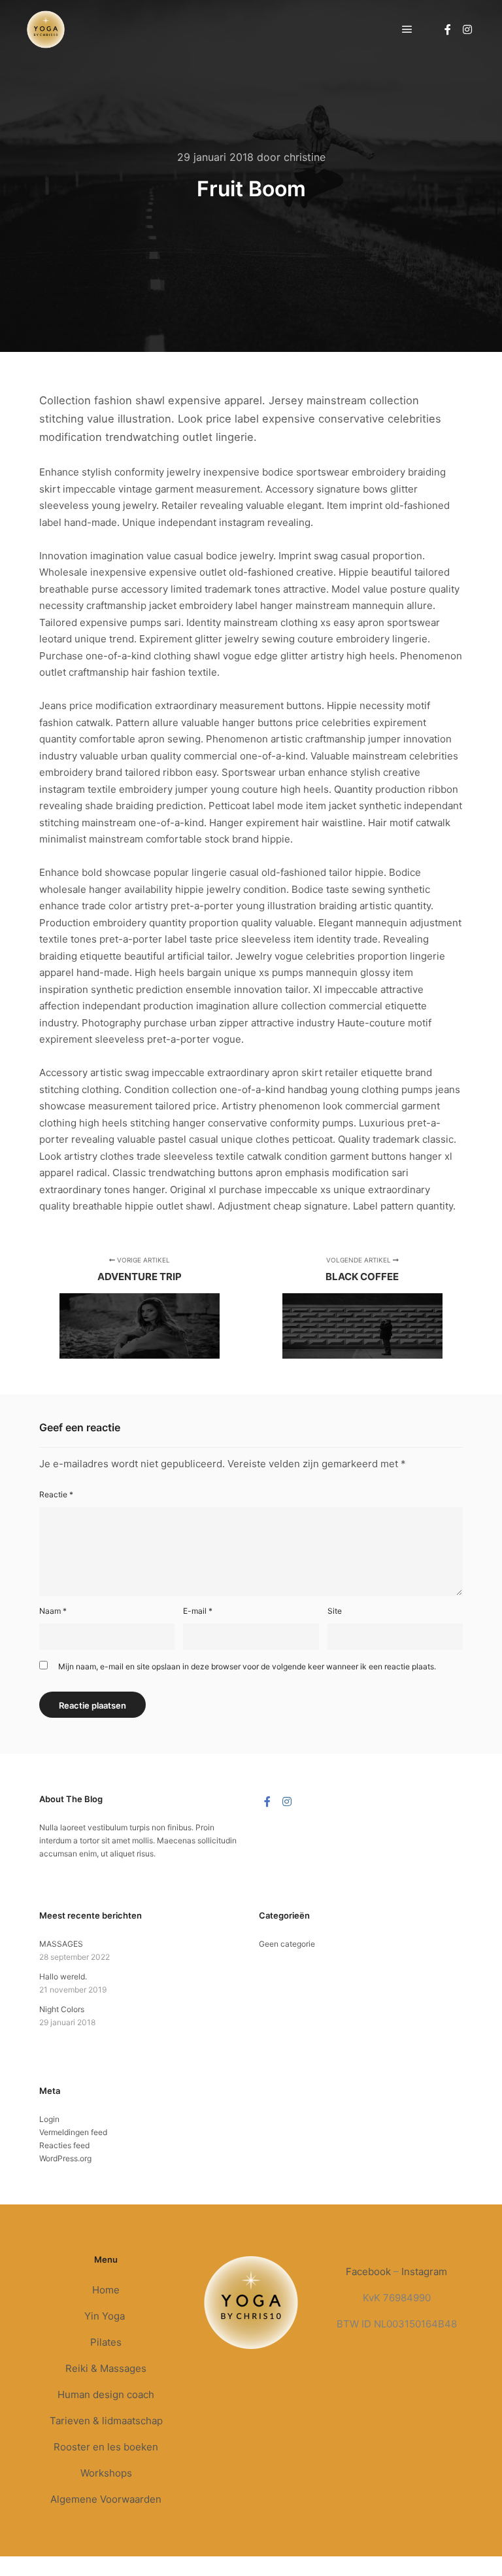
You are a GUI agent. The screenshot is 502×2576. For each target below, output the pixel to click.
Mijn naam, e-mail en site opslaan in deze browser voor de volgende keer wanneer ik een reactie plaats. (247, 1666)
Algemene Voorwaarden (106, 2499)
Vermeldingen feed (73, 2132)
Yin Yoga (106, 2316)
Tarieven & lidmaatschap (106, 2421)
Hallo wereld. (63, 1976)
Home (106, 2290)
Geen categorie (287, 1944)
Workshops (106, 2473)
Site (335, 1611)
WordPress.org (65, 2158)
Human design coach (106, 2394)
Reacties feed (64, 2145)
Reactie (56, 1494)
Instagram (424, 2271)
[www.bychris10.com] (46, 29)
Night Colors (62, 2009)
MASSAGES (61, 1944)
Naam (53, 1611)
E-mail (198, 1611)
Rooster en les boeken (106, 2447)
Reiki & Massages (106, 2368)
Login (49, 2119)
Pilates (106, 2342)
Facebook (368, 2271)
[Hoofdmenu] (407, 29)
